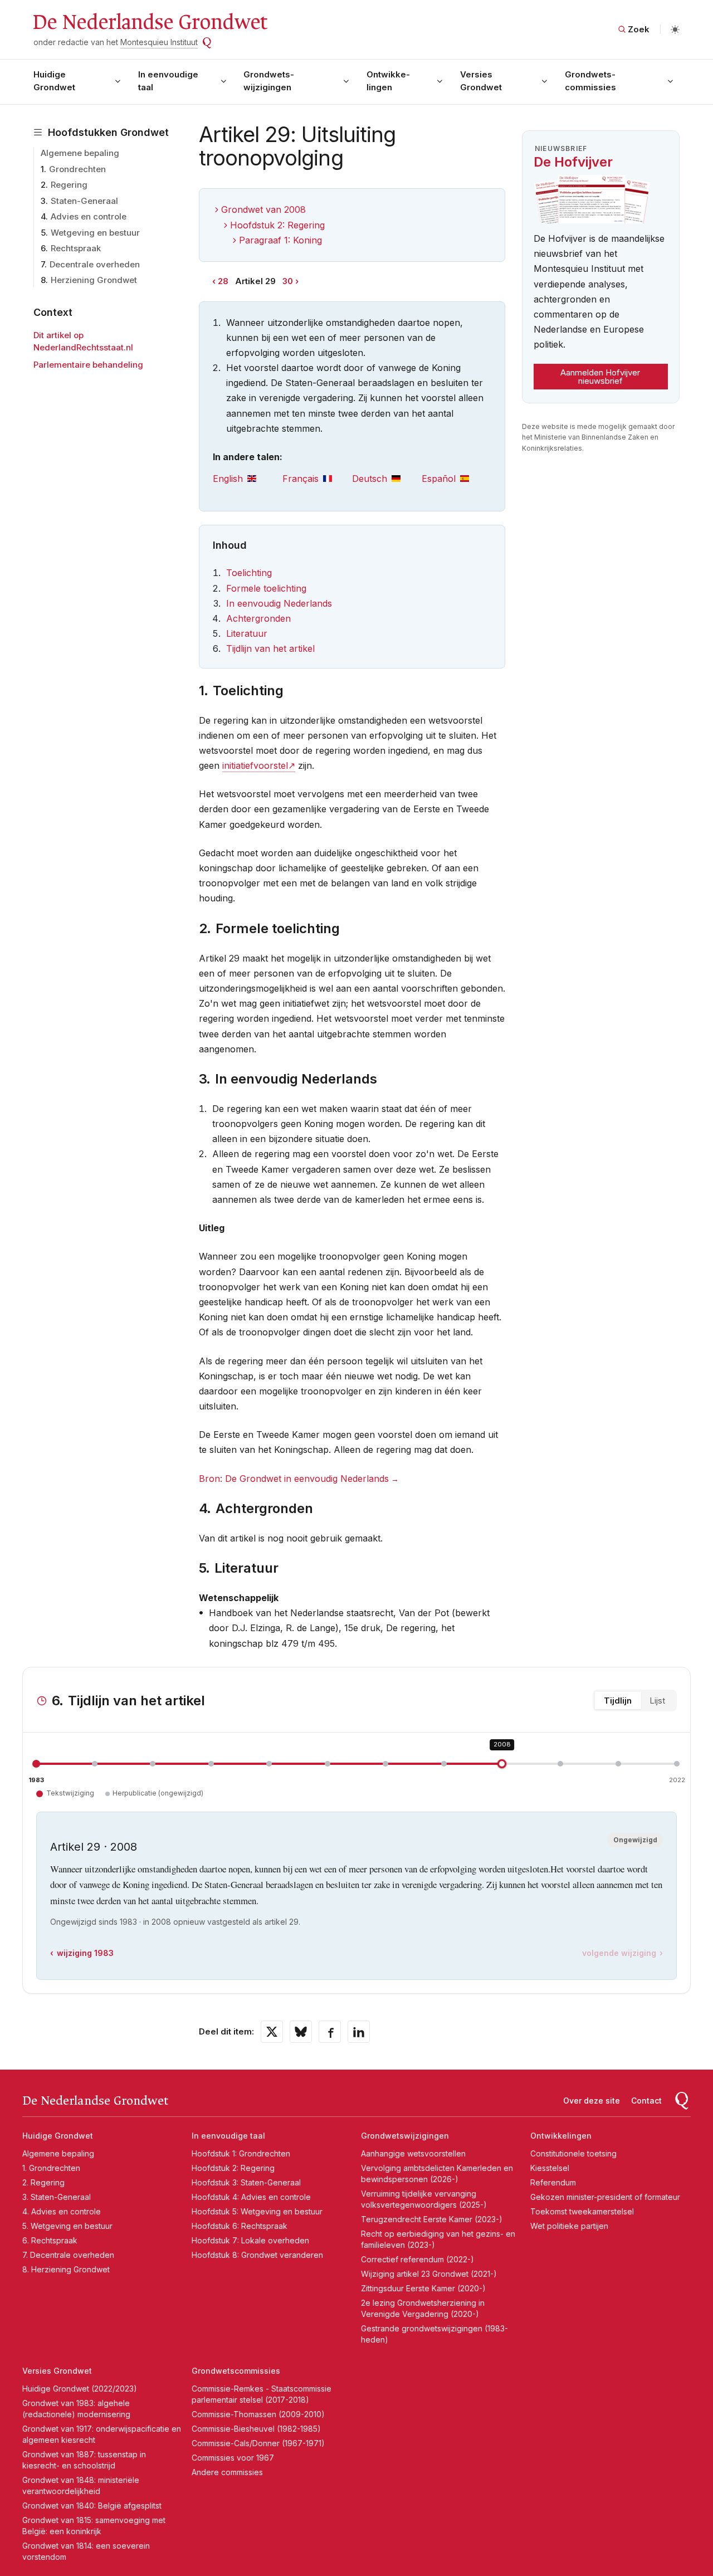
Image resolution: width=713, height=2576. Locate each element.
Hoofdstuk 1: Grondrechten (241, 2153)
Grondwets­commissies (590, 81)
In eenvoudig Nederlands (279, 603)
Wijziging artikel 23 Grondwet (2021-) (429, 2274)
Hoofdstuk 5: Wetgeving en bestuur (257, 2211)
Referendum (553, 2182)
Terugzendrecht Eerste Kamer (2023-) (432, 2219)
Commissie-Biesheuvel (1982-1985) (256, 2429)
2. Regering (43, 2182)
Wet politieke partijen (569, 2226)
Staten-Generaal (84, 201)
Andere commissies (227, 2472)
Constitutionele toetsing (573, 2153)
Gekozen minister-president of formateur (605, 2197)
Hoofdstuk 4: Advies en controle (251, 2197)
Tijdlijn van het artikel (270, 648)
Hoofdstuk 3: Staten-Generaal (246, 2182)
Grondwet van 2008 (263, 209)
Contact (646, 2101)
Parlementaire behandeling (88, 365)
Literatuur (247, 633)
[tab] (248, 479)
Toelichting (249, 573)
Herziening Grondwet (94, 280)
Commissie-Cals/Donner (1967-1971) (258, 2443)
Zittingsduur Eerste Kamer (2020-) (423, 2288)
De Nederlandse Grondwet (150, 22)
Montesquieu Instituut (159, 42)
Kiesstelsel (550, 2168)
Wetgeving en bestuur (95, 233)
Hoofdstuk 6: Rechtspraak (240, 2226)
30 (288, 281)
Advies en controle (89, 216)
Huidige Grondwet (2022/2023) (80, 2389)
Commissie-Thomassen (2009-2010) (258, 2414)
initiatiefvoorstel (255, 765)
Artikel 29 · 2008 (94, 1847)
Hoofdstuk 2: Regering (277, 225)
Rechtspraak (76, 248)
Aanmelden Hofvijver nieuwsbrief (600, 377)
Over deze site (592, 2101)
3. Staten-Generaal (57, 2197)
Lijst (657, 1701)
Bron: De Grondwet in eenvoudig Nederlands (294, 1479)
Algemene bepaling (80, 153)
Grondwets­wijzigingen (269, 81)
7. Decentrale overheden (68, 2255)
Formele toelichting (266, 588)
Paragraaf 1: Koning (280, 240)
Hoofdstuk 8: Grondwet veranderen (257, 2255)
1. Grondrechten (51, 2168)
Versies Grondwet (481, 81)
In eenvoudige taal (168, 81)
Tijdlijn (618, 1701)
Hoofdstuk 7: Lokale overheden (250, 2240)
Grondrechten (77, 169)
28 (223, 281)
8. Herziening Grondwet (66, 2269)
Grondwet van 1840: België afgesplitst (92, 2506)
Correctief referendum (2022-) (417, 2259)
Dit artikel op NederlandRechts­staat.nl (83, 341)
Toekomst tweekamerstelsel (582, 2211)
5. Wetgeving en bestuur (67, 2226)
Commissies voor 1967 (233, 2458)
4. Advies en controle (62, 2211)
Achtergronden (258, 618)
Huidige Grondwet (54, 81)
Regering (69, 185)
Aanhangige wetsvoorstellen (413, 2153)
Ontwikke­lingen (388, 81)
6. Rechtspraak (50, 2240)
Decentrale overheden (95, 264)
